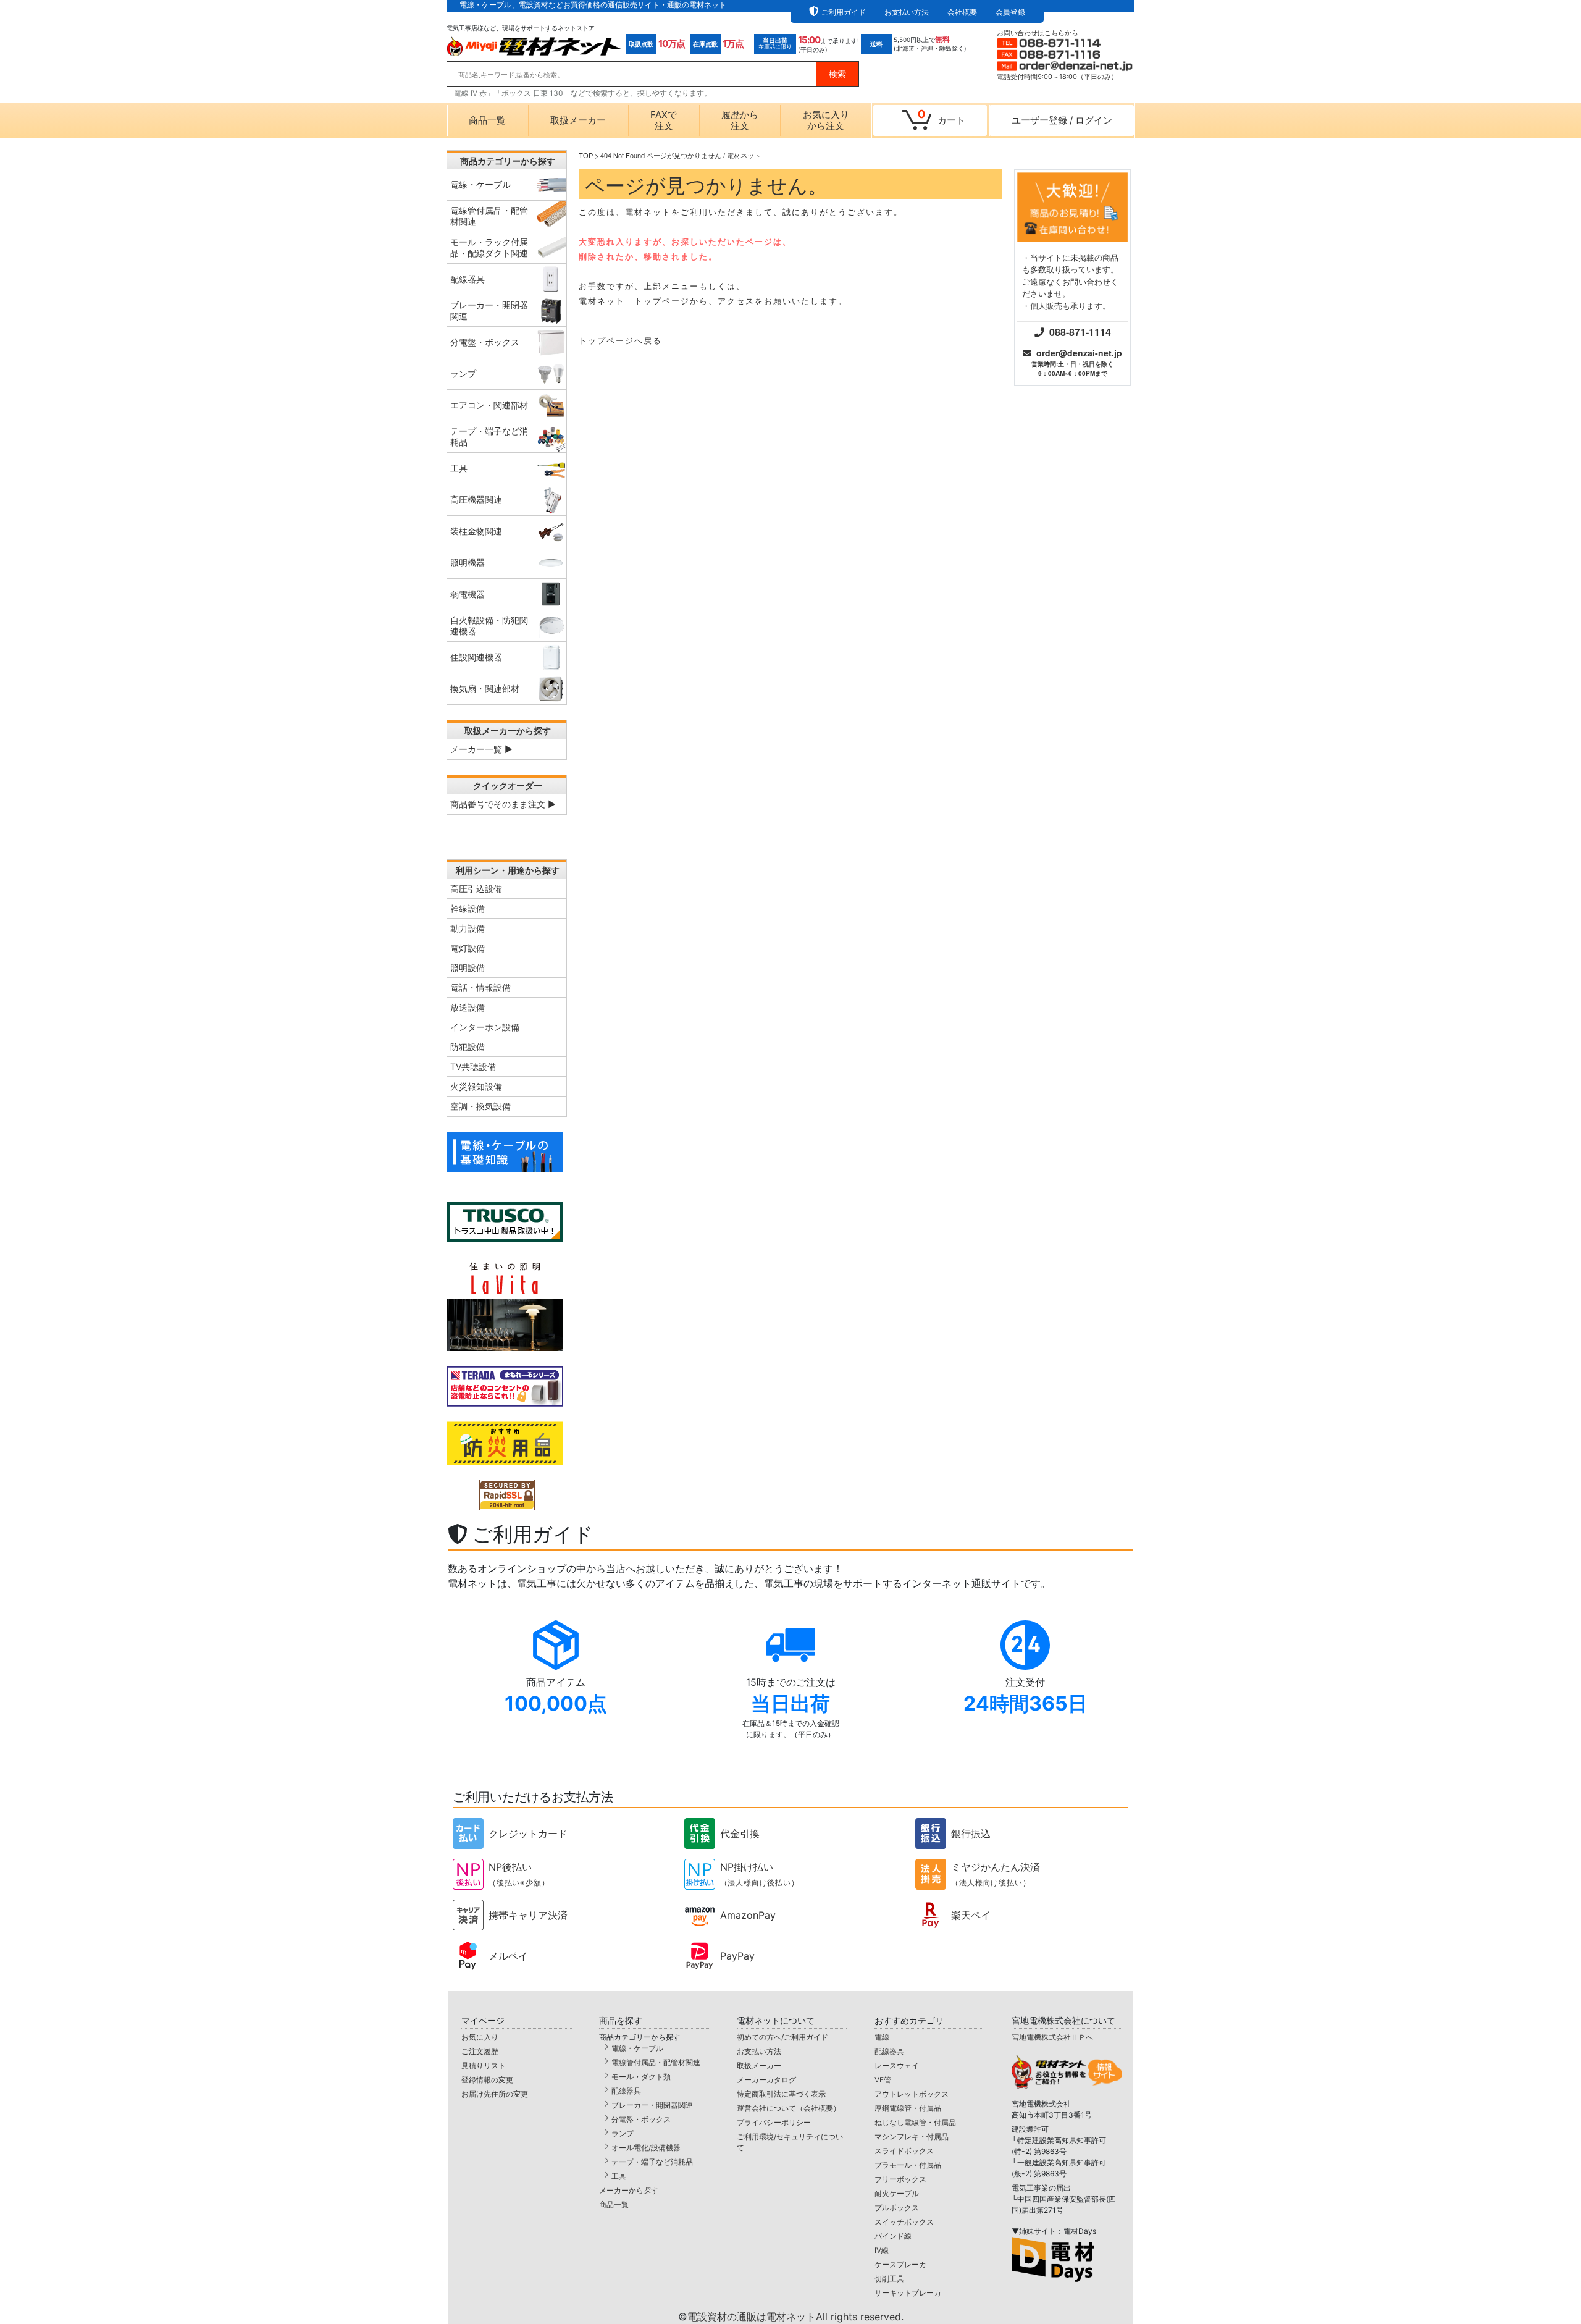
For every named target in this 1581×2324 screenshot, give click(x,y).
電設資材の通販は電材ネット (795, 2317)
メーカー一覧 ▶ (481, 749)
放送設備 (468, 1007)
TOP (586, 155)
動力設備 (468, 928)
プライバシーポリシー (774, 2122)
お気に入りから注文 (826, 120)
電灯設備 (468, 948)
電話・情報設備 (480, 987)
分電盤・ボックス (641, 2119)
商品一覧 (487, 120)
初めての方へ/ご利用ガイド (782, 2037)
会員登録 (1010, 12)
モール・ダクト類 (641, 2077)
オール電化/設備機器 (646, 2148)
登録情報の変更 (487, 2080)
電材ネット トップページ (634, 301)
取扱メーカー (578, 120)
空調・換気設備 (480, 1106)
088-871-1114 (1080, 332)
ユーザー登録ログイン (1062, 120)
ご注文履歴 (480, 2051)
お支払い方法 (907, 12)
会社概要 (962, 12)
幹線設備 (468, 908)
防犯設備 (468, 1047)
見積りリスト (484, 2065)
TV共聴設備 (473, 1067)
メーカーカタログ (766, 2080)
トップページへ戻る (620, 340)
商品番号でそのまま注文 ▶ (503, 804)
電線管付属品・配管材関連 (656, 2062)
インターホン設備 (485, 1027)
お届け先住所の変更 (495, 2094)
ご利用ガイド (844, 12)
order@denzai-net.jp (1079, 353)
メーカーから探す (629, 2190)
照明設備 (468, 968)
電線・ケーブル (637, 2048)
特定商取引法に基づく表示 (781, 2094)
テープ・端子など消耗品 (652, 2162)
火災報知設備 (476, 1086)
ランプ (623, 2133)
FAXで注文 (664, 120)
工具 (619, 2176)
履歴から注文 (740, 120)
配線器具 (626, 2091)
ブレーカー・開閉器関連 (652, 2105)
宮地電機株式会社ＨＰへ (1052, 2037)
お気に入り (480, 2037)
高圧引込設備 (476, 889)
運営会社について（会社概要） (789, 2108)
